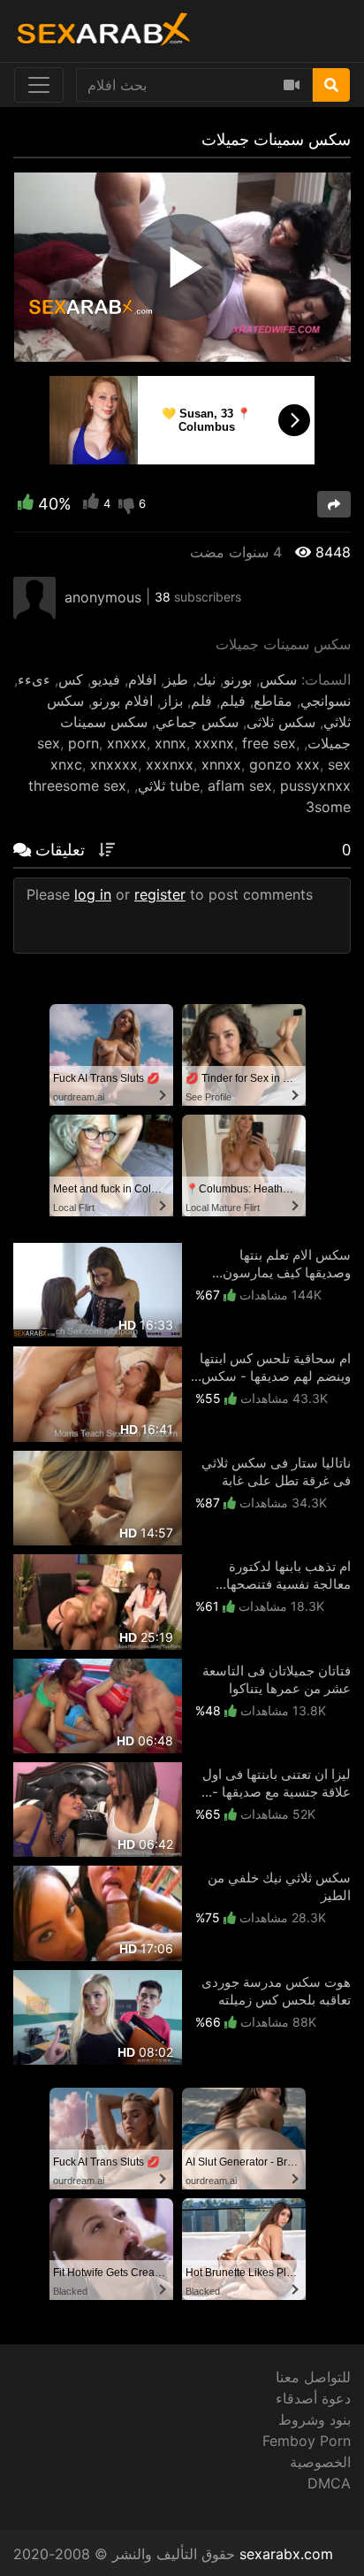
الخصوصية (320, 2462)
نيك (206, 679)
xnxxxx (114, 764)
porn (83, 743)
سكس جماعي (197, 722)
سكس (278, 679)
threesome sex (77, 786)
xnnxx (221, 764)
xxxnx (214, 743)
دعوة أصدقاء (313, 2398)
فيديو (106, 679)
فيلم (233, 701)
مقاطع (273, 701)
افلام (142, 679)
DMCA (329, 2483)
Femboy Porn (307, 2441)
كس (71, 679)
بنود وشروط (315, 2419)
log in (93, 894)
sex (49, 743)
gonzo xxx (284, 764)
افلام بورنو (122, 701)
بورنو (238, 679)
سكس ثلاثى (281, 722)
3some (328, 807)
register (160, 894)
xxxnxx (170, 764)
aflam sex (240, 786)
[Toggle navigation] (39, 85)
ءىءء (34, 679)
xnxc (66, 764)
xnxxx (127, 743)
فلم (201, 701)
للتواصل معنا (313, 2377)
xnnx (171, 743)
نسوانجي (326, 701)
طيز (176, 679)
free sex (269, 743)
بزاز (172, 701)
